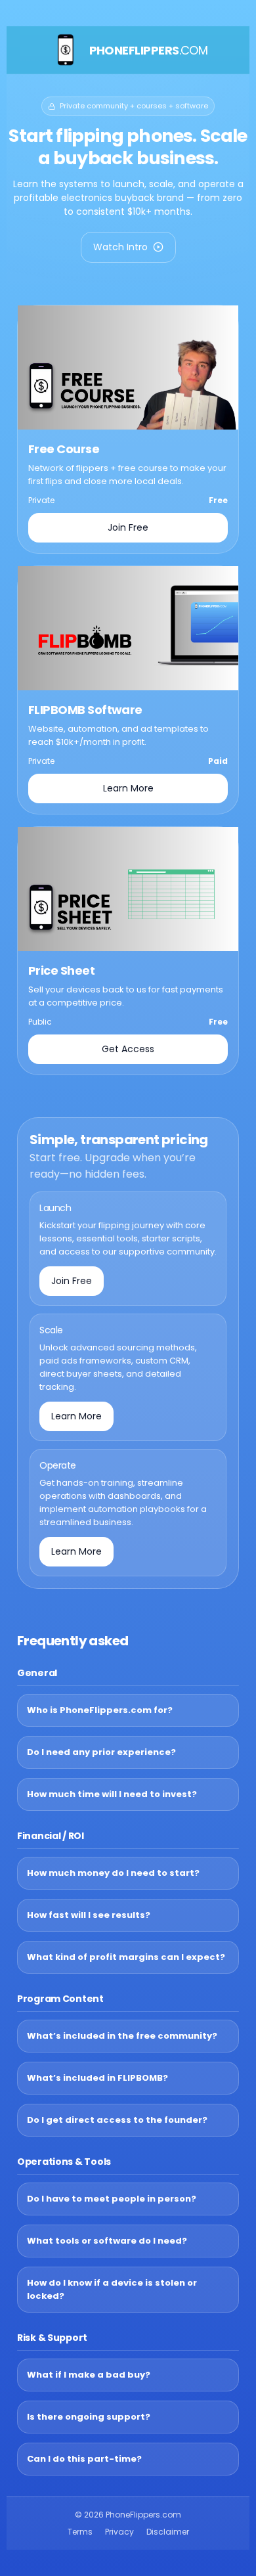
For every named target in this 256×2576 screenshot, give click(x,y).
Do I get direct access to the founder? (117, 2120)
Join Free (128, 527)
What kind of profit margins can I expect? (126, 1957)
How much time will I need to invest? (112, 1794)
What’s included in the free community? (122, 2036)
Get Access (128, 1049)
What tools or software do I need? (107, 2241)
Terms (80, 2532)
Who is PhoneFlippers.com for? (100, 1710)
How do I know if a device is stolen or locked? (112, 2289)
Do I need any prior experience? (101, 1752)
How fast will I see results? (89, 1915)
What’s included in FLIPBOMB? (97, 2078)
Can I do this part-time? (84, 2459)
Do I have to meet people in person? (112, 2199)
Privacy (119, 2532)
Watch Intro (120, 247)
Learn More (128, 788)
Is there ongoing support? (89, 2417)
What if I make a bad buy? (89, 2375)
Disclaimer (168, 2532)
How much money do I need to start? (113, 1873)
